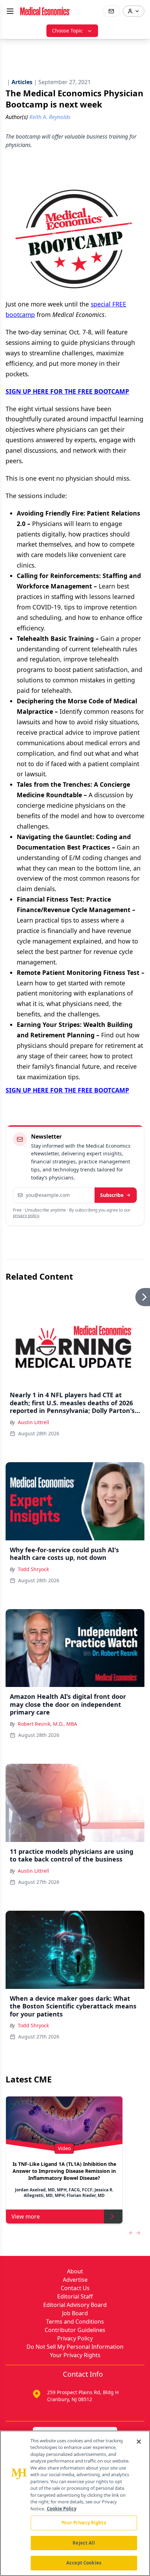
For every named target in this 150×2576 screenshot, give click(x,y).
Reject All (84, 2543)
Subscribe (112, 1195)
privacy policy (26, 1216)
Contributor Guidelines (75, 2330)
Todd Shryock (33, 1569)
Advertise (75, 2280)
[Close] (139, 2442)
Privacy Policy (75, 2338)
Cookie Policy (62, 2509)
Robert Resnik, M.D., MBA (47, 1724)
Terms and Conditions (75, 2322)
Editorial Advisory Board (75, 2305)
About (75, 2271)
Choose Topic (67, 31)
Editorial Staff (75, 2296)
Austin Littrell (33, 1422)
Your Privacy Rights (75, 2355)
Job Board (75, 2313)
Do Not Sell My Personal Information (75, 2347)
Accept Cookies (84, 2563)
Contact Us (75, 2288)
